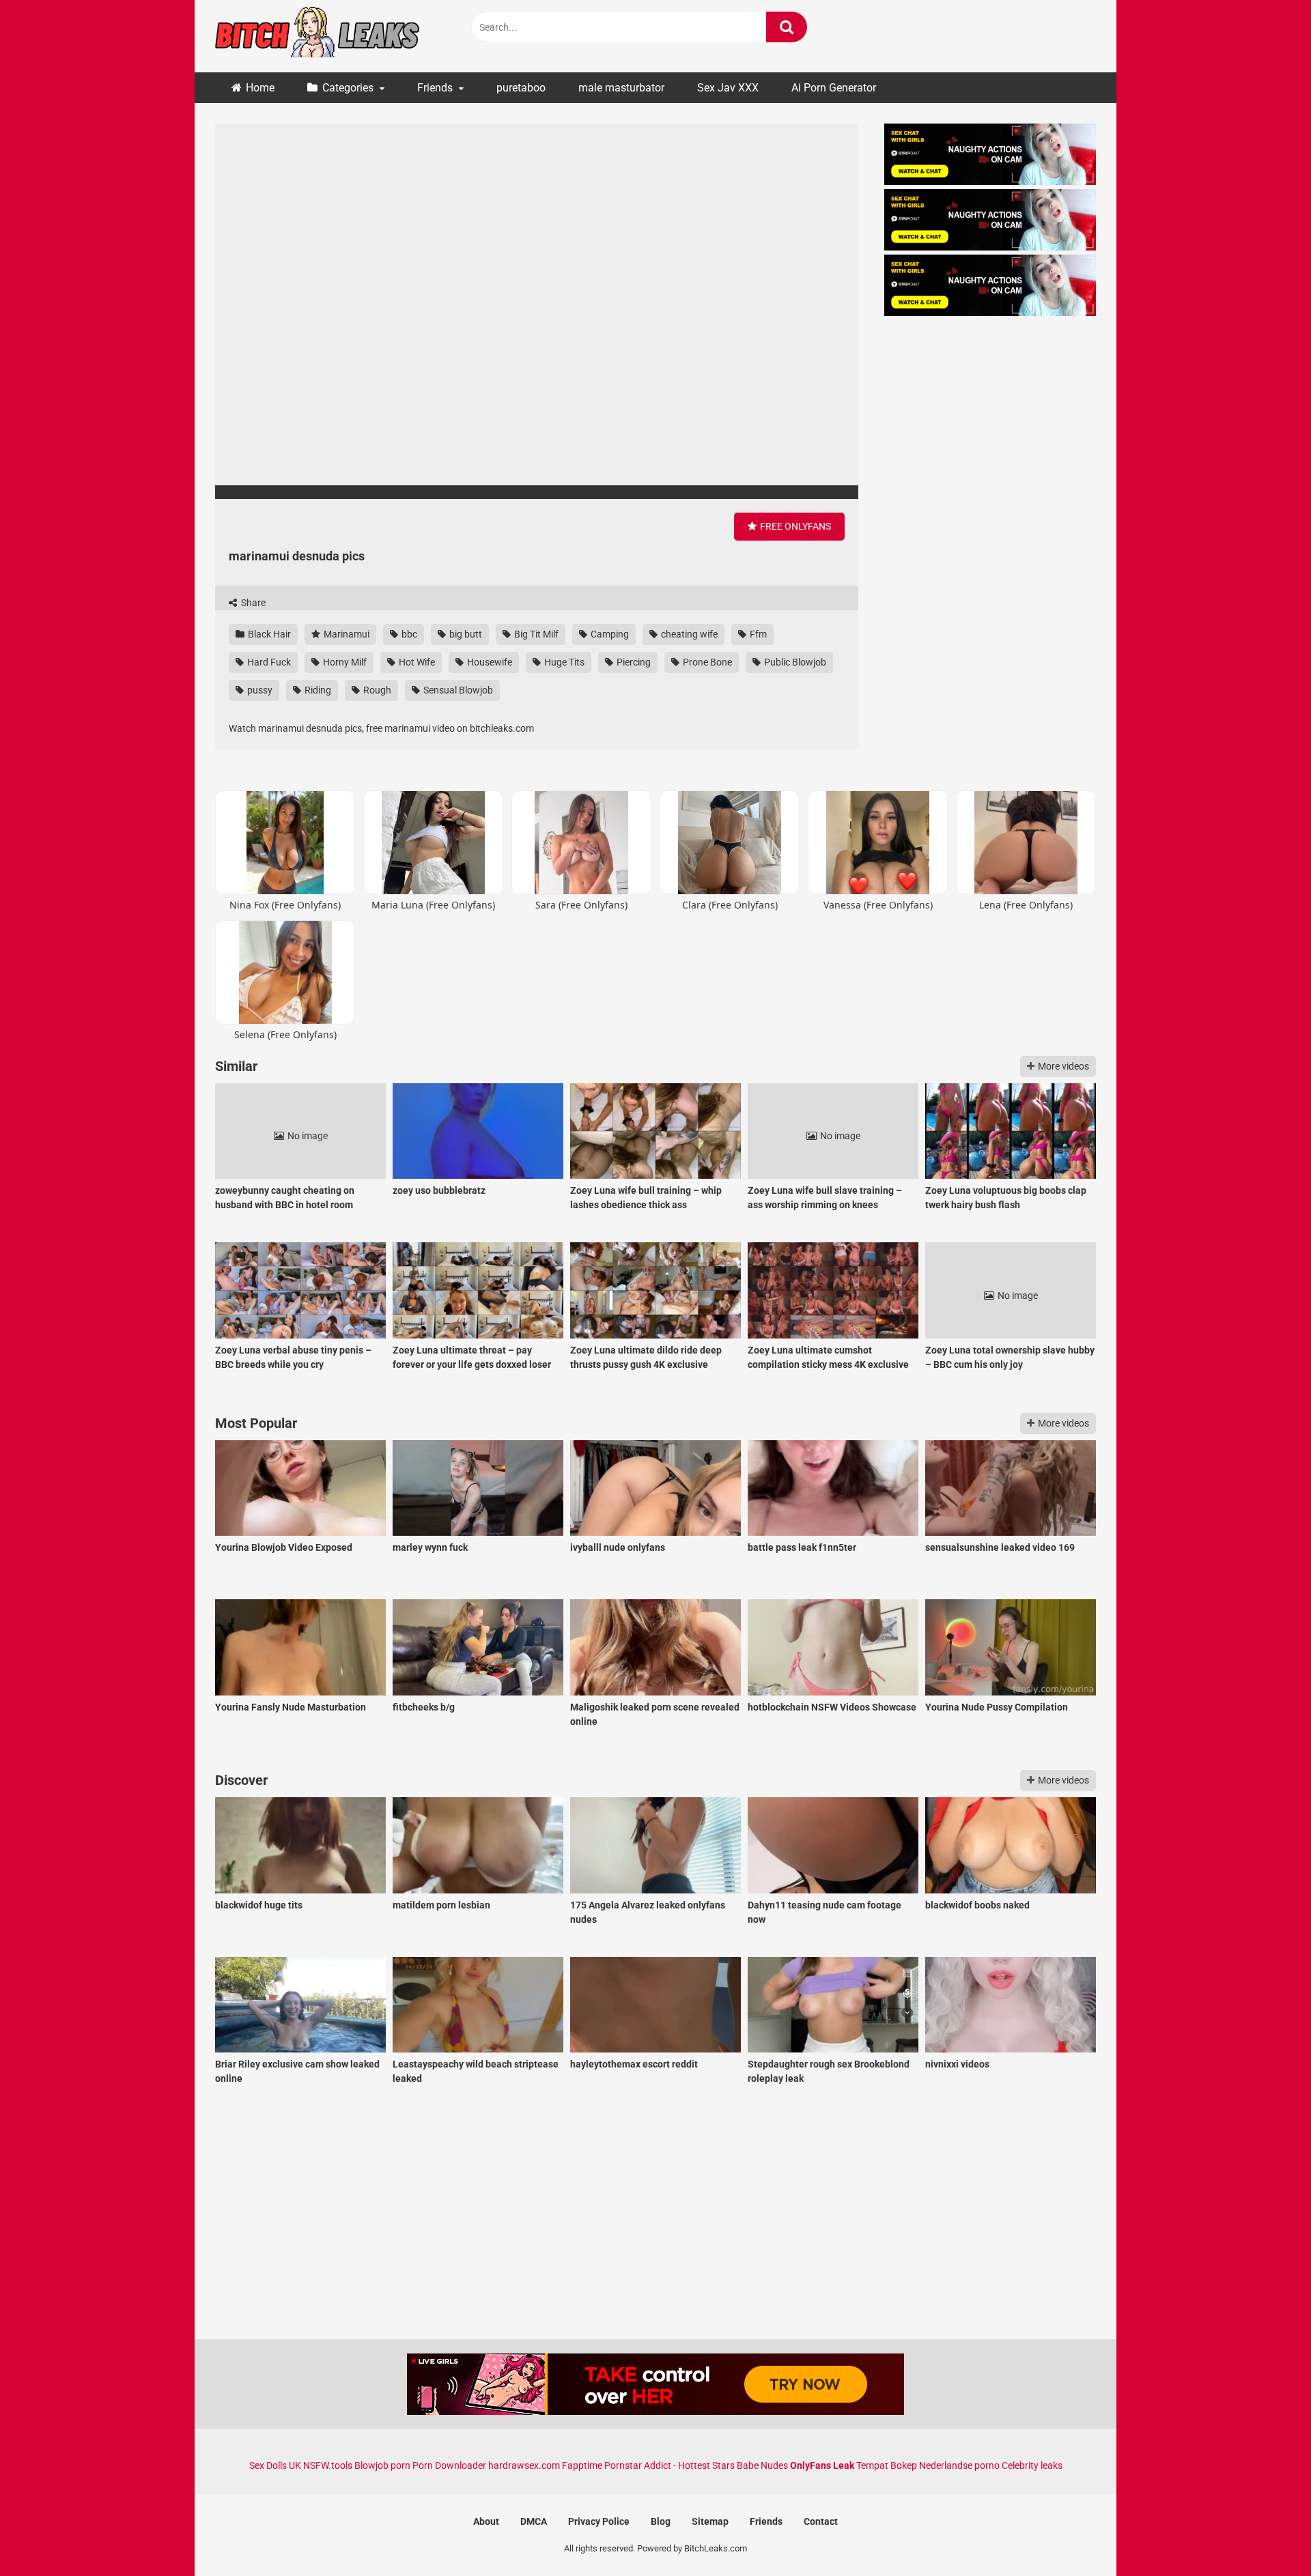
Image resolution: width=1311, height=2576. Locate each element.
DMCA (534, 2521)
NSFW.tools (328, 2465)
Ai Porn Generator (834, 88)
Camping (609, 634)
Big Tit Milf (535, 634)
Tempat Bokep (887, 2465)
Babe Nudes (762, 2465)
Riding (317, 690)
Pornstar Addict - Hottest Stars (669, 2465)
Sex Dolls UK (275, 2465)
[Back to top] (1265, 2535)
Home (260, 88)
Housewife (489, 662)
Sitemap (710, 2521)
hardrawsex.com (524, 2465)
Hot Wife (416, 662)
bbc (408, 634)
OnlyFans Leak (822, 2465)
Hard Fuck (268, 662)
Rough (376, 690)
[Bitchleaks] (318, 36)
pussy (259, 690)
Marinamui (346, 634)
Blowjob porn (382, 2465)
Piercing (633, 662)
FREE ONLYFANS (794, 526)
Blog (661, 2521)
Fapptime (582, 2465)
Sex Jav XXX (728, 88)
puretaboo (521, 88)
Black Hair (268, 634)
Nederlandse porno (959, 2465)
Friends (435, 88)
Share (252, 603)
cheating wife (688, 634)
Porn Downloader (449, 2465)
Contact (821, 2521)
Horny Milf (344, 662)
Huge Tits (563, 662)
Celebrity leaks (1032, 2465)
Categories (348, 88)
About (486, 2521)
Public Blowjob (794, 662)
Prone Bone (706, 662)
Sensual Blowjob (457, 690)
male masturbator (621, 88)
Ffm (757, 634)
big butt (465, 634)
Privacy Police (599, 2521)
